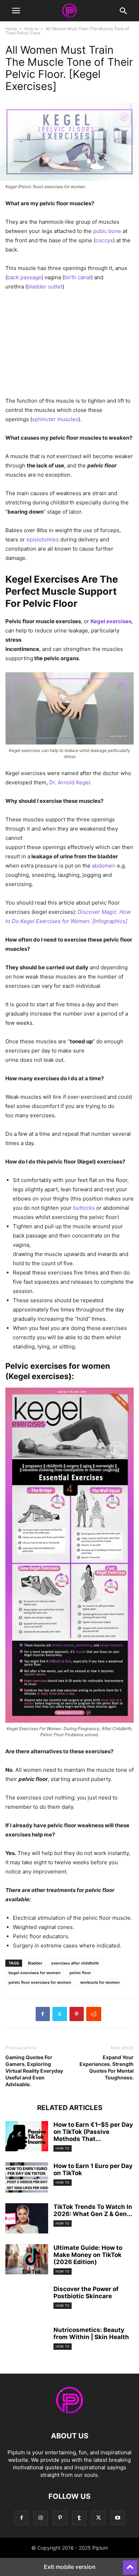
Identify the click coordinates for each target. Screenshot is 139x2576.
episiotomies (43, 539)
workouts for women (100, 1982)
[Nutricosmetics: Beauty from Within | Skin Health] (27, 2339)
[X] (60, 2014)
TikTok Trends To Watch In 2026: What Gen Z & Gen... (93, 2210)
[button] (16, 11)
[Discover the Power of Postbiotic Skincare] (27, 2298)
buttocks (84, 1208)
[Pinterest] (77, 2014)
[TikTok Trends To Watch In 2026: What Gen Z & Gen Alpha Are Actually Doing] (27, 2219)
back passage (24, 277)
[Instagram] (41, 2518)
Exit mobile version (70, 2567)
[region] (69, 346)
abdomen (104, 866)
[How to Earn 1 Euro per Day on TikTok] (27, 2178)
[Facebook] (43, 2014)
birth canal (78, 277)
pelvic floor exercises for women (40, 1982)
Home (11, 29)
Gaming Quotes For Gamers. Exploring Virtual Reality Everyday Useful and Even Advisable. (34, 2071)
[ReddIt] (94, 2014)
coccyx (104, 240)
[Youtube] (118, 2518)
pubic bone (107, 231)
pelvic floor (80, 1973)
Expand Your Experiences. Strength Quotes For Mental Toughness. (107, 2067)
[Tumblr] (79, 2518)
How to (31, 29)
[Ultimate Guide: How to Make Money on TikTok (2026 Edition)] (27, 2260)
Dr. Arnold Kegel (70, 782)
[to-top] (130, 2564)
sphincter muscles (55, 419)
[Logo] (69, 2414)
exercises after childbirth (75, 1963)
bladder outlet (45, 287)
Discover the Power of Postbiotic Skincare (86, 2293)
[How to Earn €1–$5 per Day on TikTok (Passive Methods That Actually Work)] (27, 2137)
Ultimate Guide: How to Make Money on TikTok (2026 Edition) (88, 2255)
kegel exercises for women (35, 1973)
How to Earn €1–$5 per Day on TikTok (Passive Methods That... (93, 2132)
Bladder (35, 1963)
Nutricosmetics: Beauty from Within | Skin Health (91, 2333)
